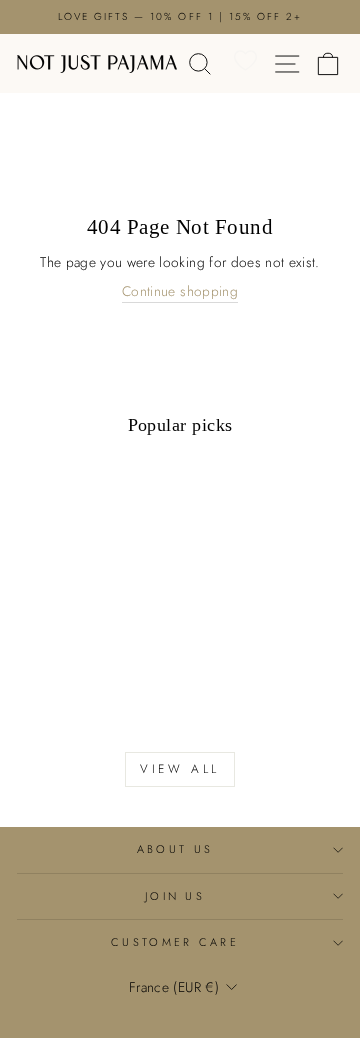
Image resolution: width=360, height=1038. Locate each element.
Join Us (175, 896)
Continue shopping (180, 291)
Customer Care (175, 942)
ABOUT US (175, 849)
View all (180, 769)
